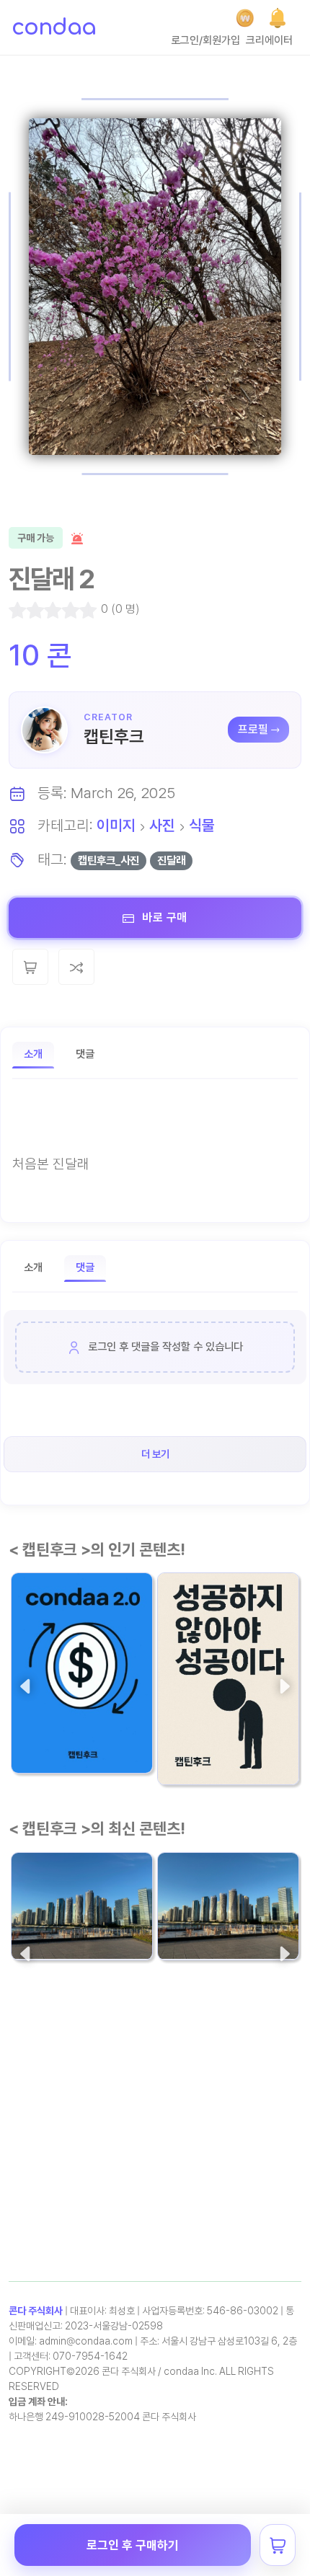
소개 (33, 1054)
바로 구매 (163, 917)
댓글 (85, 1054)
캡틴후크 (114, 736)
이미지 (116, 825)
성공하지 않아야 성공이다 (228, 1722)
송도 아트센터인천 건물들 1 (228, 1898)
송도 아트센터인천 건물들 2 (81, 1898)
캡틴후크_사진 (108, 860)
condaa (54, 27)
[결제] (245, 18)
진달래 (171, 860)
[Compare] (76, 967)
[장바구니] (278, 2545)
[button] (278, 18)
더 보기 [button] (155, 1454)
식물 (202, 825)
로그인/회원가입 (205, 40)
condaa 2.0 (52, 1721)
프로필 (253, 729)
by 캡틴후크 (43, 1749)
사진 (162, 825)
